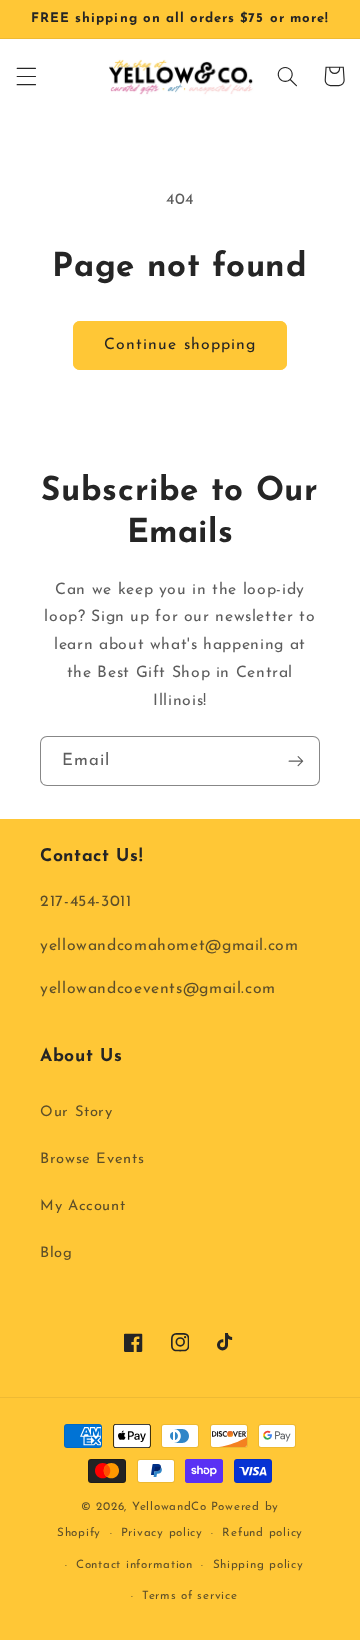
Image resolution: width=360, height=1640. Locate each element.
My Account (82, 1206)
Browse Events (92, 1159)
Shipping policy (258, 1565)
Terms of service (190, 1596)
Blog (56, 1253)
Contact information (134, 1565)
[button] (26, 76)
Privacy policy (162, 1533)
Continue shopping (180, 345)
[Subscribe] (296, 760)
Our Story (76, 1112)
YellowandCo (169, 1507)
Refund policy (262, 1533)
